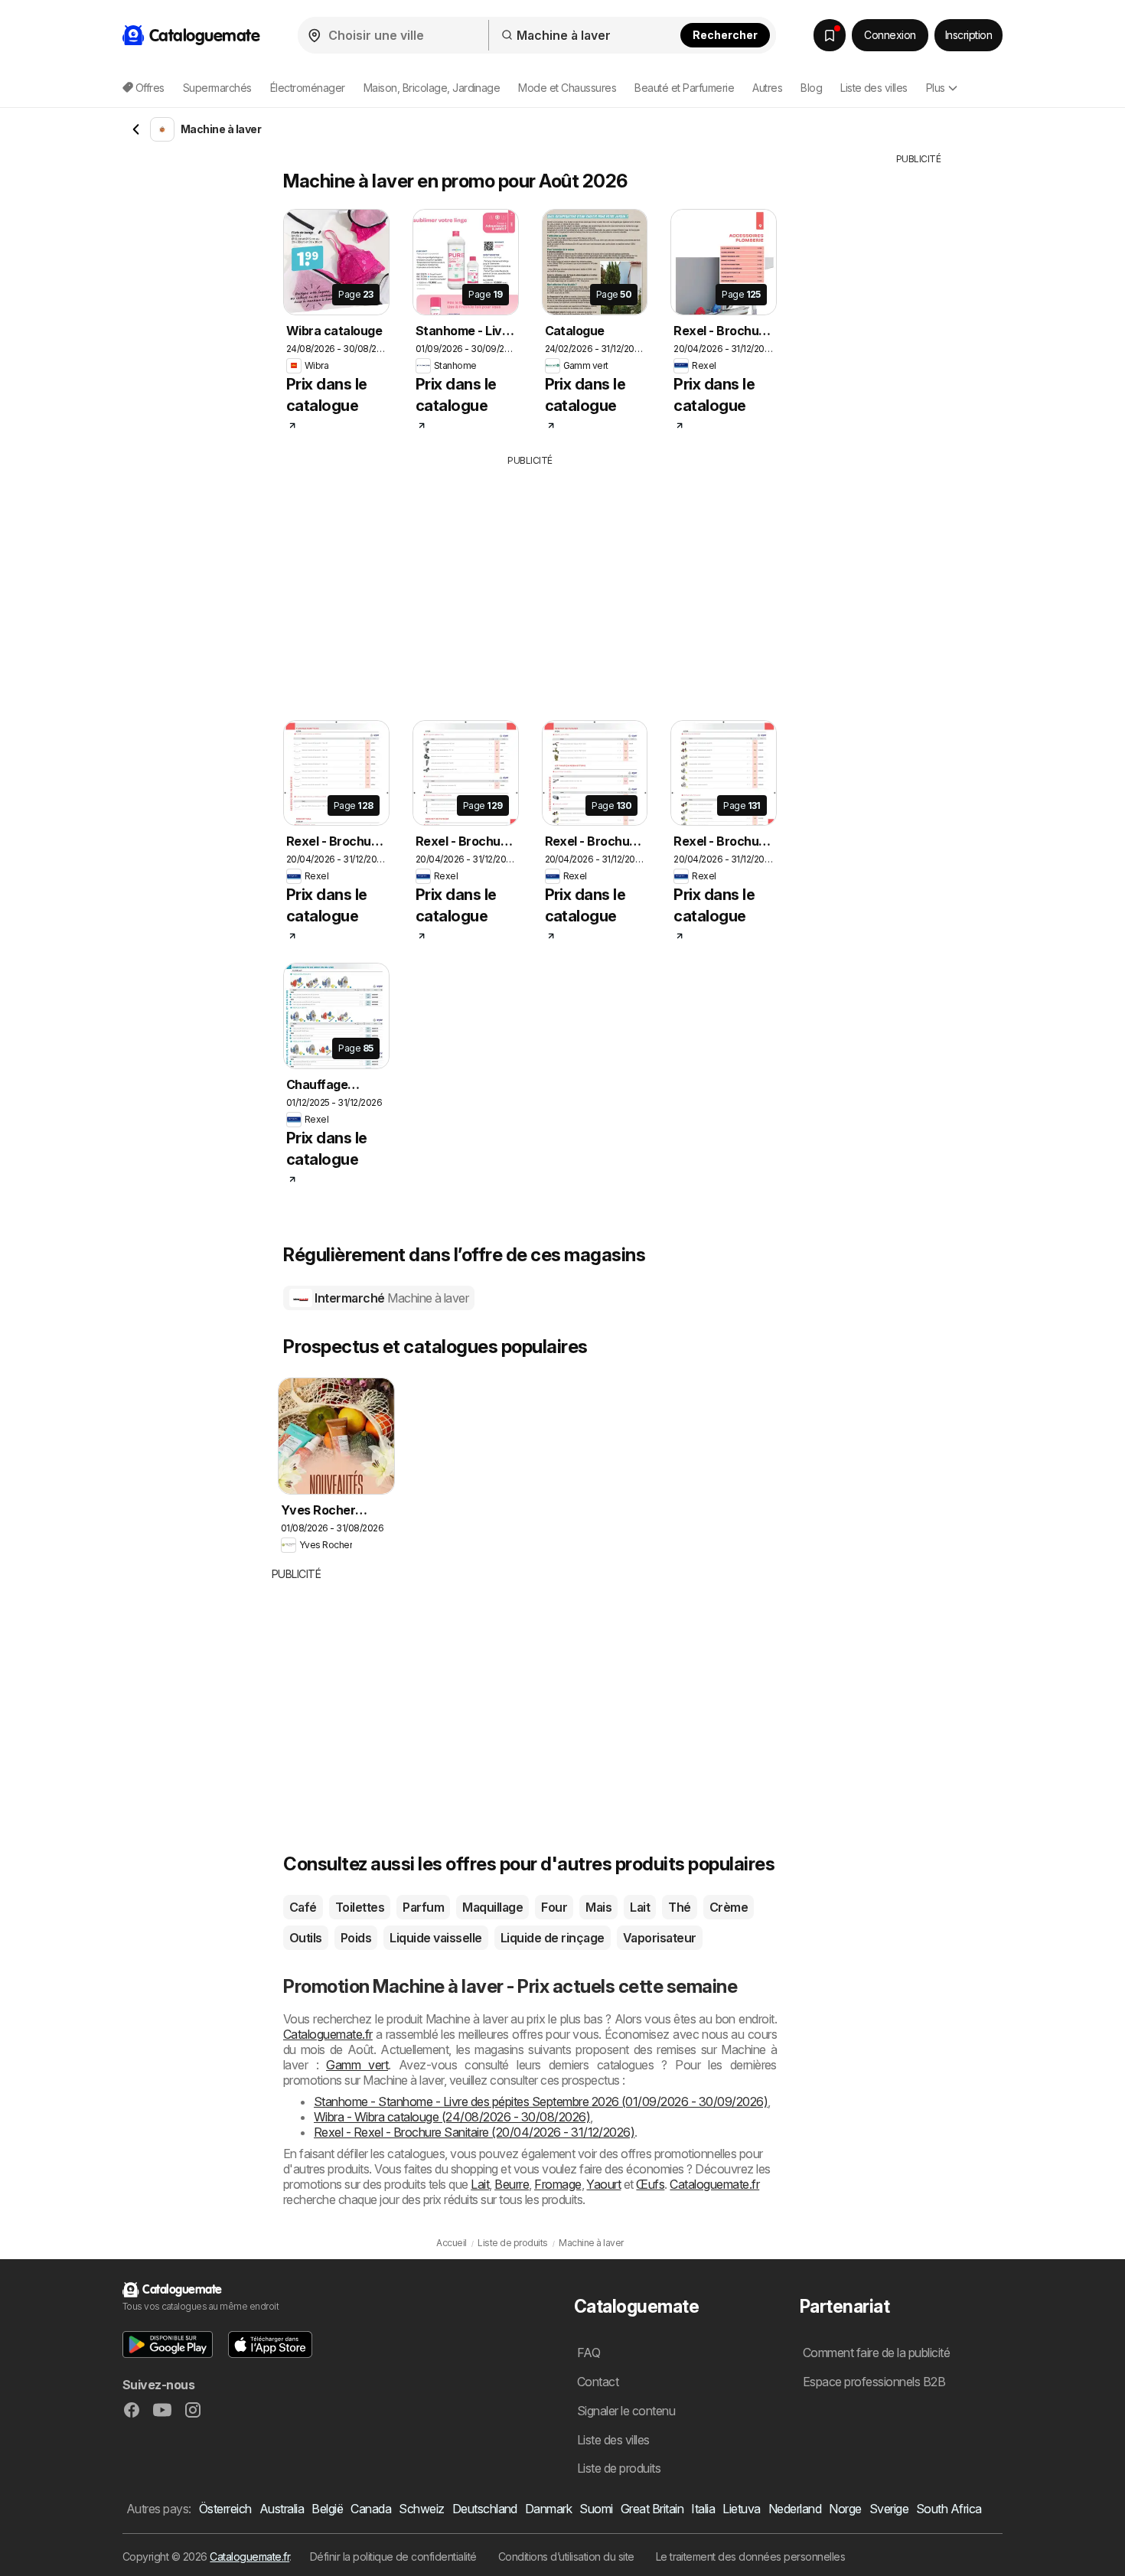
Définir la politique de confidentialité (393, 2556)
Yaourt (603, 2184)
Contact (598, 2382)
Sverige (889, 2509)
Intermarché (391, 1298)
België (327, 2509)
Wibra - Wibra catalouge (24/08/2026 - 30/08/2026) (452, 2117)
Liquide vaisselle (435, 1938)
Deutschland (485, 2509)
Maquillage (492, 1907)
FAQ (589, 2353)
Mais (598, 1907)
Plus (936, 88)
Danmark (548, 2509)
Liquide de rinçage (553, 1938)
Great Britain (652, 2509)
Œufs (650, 2184)
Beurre (512, 2184)
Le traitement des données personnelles (751, 2556)
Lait (640, 1907)
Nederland (795, 2509)
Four (554, 1907)
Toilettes (360, 1907)
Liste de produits (619, 2468)
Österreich (225, 2509)
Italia (703, 2509)
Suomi (596, 2509)
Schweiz (421, 2509)
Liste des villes (874, 88)
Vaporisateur (660, 1938)
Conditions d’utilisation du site (566, 2556)
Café (303, 1907)
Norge (845, 2509)
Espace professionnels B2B (874, 2382)
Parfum (423, 1907)
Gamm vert (357, 2065)
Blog (811, 88)
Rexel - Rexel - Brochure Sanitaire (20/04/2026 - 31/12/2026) (474, 2132)
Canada (371, 2509)
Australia (282, 2509)
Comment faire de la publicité (876, 2353)
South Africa (949, 2509)
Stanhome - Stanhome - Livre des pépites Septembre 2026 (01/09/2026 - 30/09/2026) (541, 2102)
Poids (356, 1938)
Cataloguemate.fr (328, 2034)
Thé (679, 1907)
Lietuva (741, 2509)
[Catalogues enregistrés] (830, 35)
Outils (306, 1938)
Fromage (558, 2184)
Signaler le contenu (626, 2411)
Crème (729, 1907)
